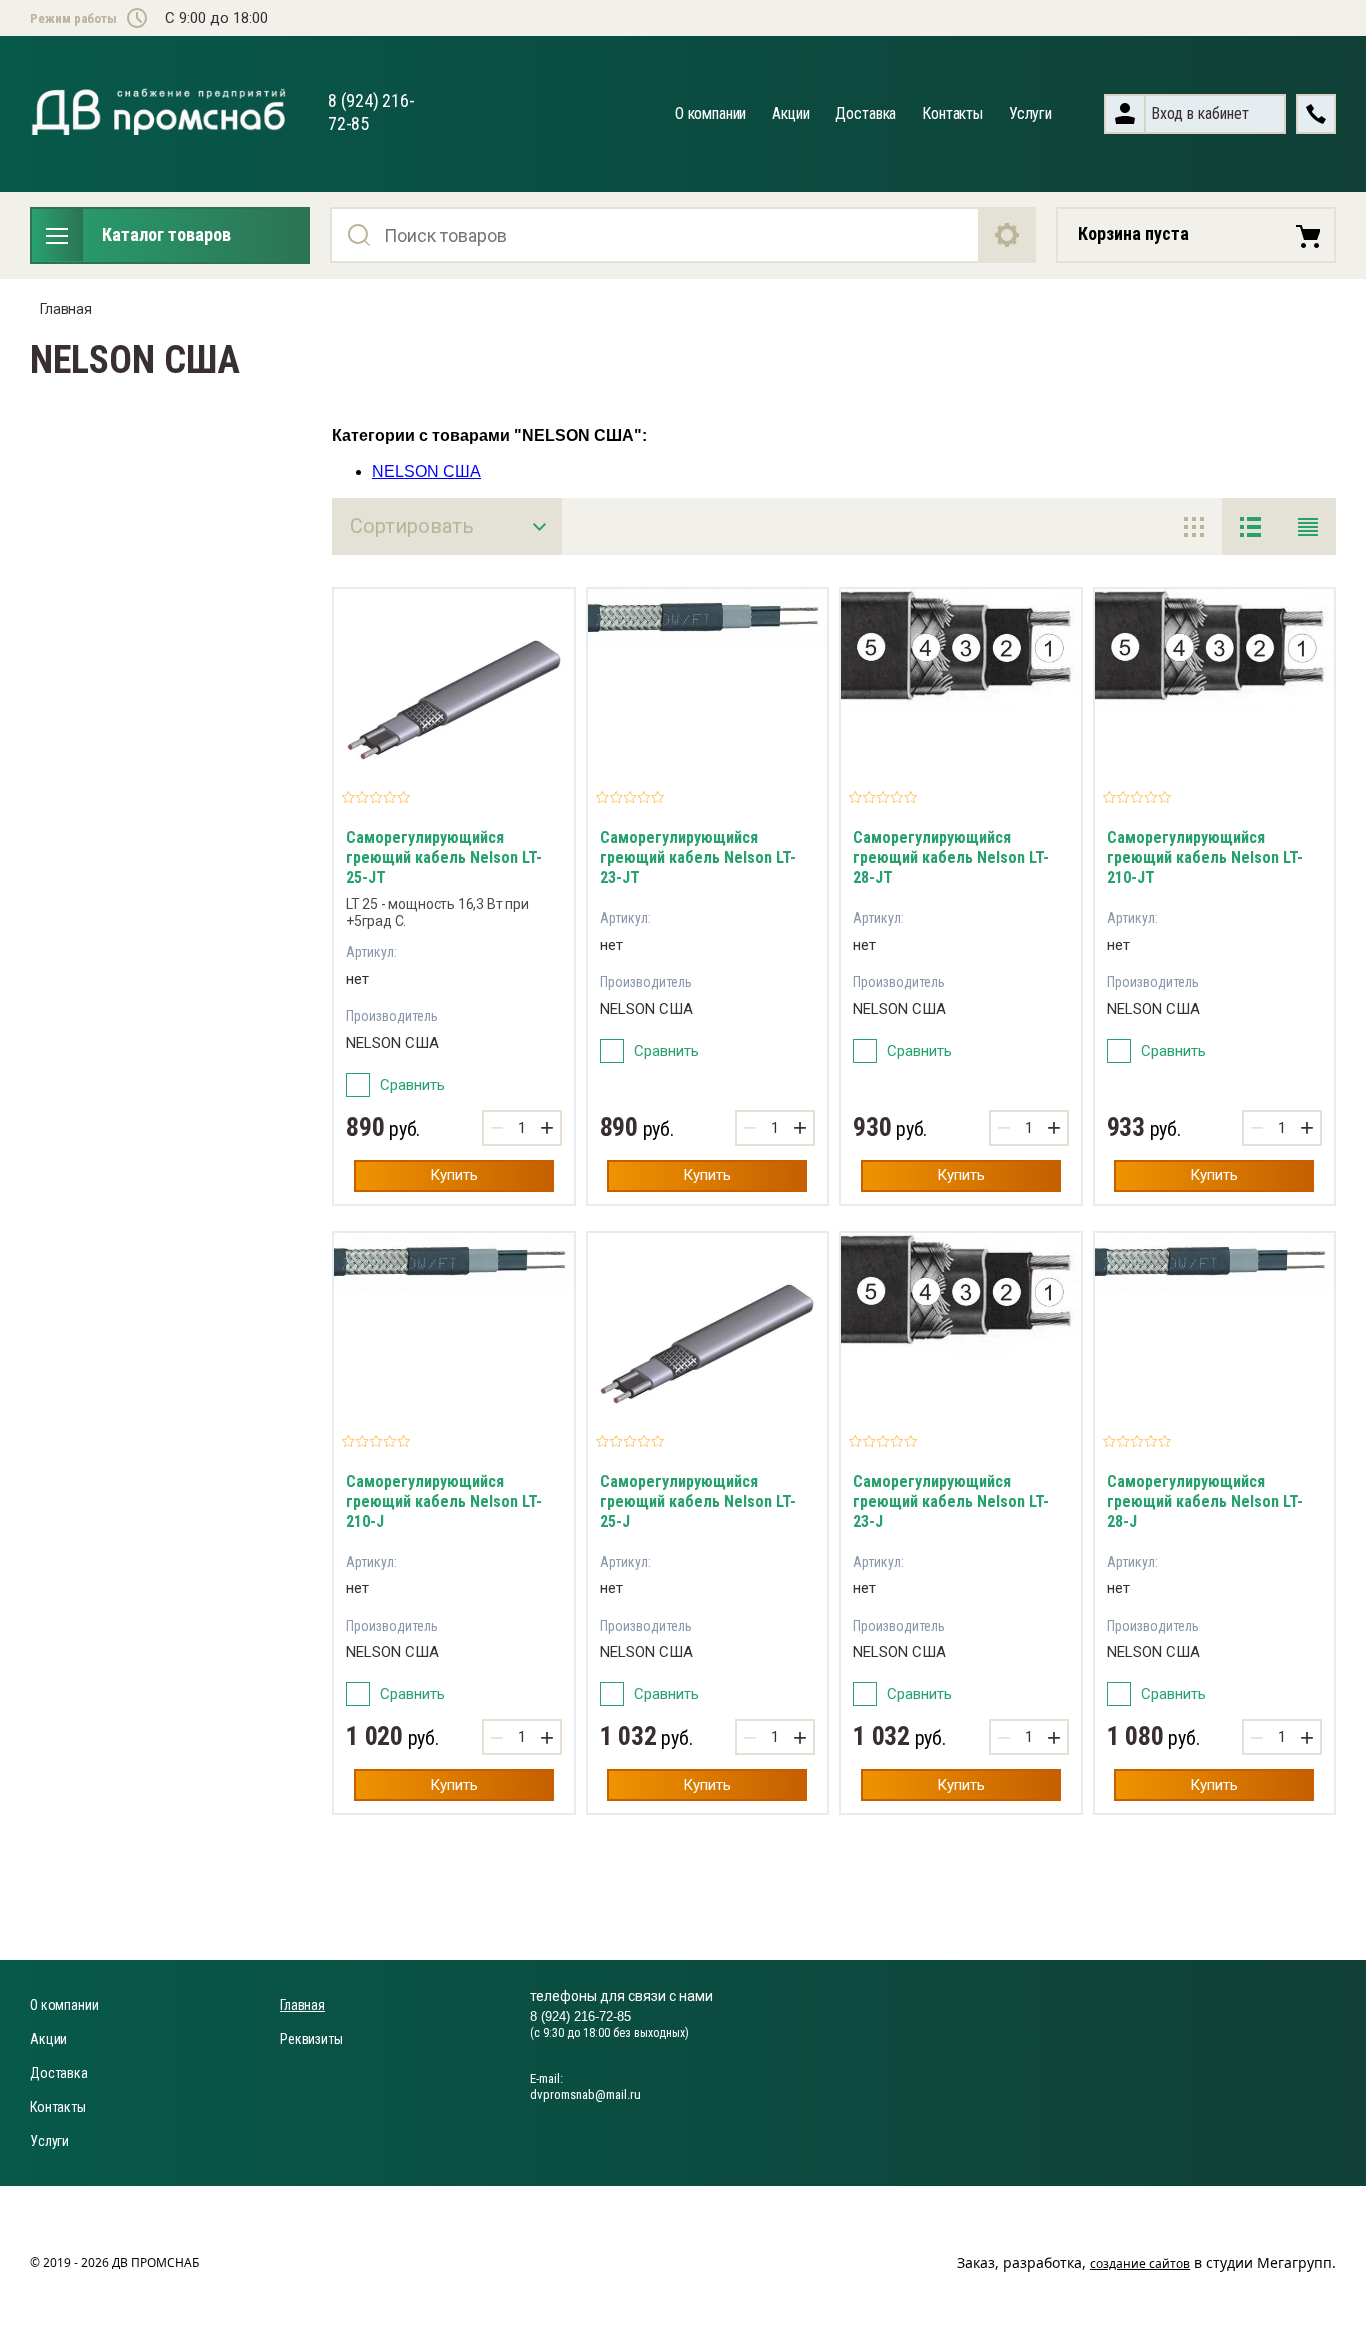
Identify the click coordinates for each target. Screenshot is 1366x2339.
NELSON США (426, 471)
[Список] (1250, 526)
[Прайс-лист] (1307, 526)
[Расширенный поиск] (1008, 235)
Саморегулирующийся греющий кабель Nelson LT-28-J (1205, 1501)
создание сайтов (1140, 2263)
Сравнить (412, 1085)
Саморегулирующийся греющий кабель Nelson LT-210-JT (1205, 857)
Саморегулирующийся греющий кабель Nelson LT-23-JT (698, 857)
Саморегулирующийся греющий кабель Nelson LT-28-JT (951, 857)
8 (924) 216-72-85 (580, 2016)
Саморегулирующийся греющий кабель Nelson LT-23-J (951, 1501)
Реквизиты (311, 2039)
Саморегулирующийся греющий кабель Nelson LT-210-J (444, 1501)
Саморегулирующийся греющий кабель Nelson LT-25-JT (444, 857)
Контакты (952, 113)
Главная (66, 309)
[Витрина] (1193, 526)
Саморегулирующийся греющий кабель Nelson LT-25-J (698, 1501)
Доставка (865, 113)
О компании (710, 113)
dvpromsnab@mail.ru (585, 2094)
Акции (790, 113)
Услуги (1030, 113)
